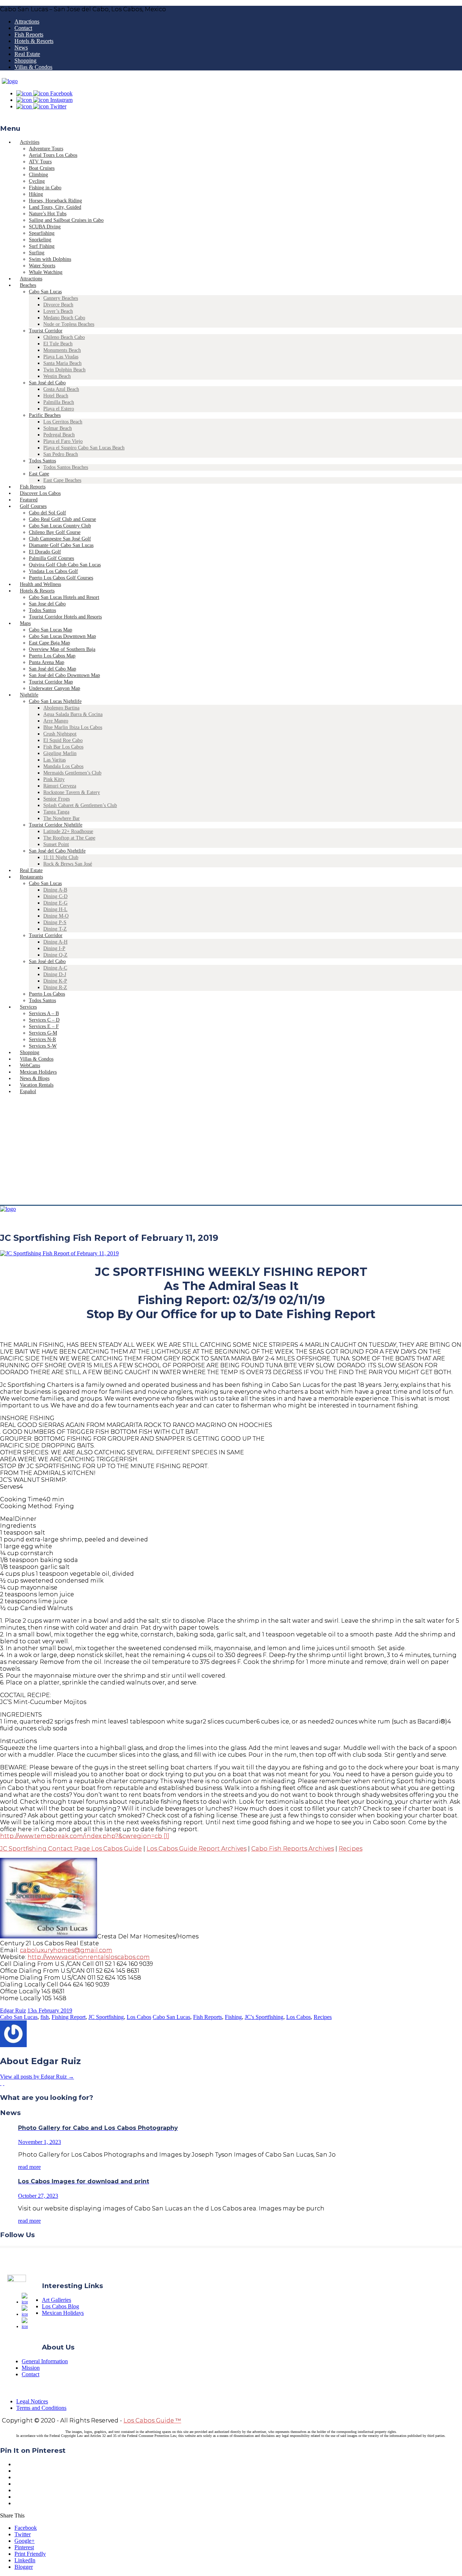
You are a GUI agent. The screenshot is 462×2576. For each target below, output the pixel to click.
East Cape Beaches (62, 480)
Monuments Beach (62, 350)
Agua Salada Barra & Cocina (73, 714)
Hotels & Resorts (34, 41)
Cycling (37, 181)
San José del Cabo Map (53, 669)
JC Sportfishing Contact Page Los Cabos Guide (71, 1849)
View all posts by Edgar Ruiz (37, 2077)
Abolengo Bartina (61, 708)
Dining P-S (55, 922)
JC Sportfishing (106, 2017)
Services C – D (44, 1020)
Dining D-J (55, 974)
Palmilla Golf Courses (51, 558)
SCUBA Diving (45, 227)
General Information (45, 2361)
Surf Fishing (42, 246)
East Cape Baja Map (49, 643)
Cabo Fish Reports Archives (293, 1849)
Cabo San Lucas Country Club (60, 526)
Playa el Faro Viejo (63, 441)
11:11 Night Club (61, 857)
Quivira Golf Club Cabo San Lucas (65, 565)
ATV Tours (40, 162)
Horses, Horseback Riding (55, 201)
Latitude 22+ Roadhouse (68, 831)
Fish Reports (29, 34)
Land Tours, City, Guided (55, 207)
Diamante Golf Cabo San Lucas (61, 545)
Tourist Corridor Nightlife (56, 825)
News (21, 48)
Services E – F (44, 1026)
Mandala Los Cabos (63, 766)
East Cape (39, 474)
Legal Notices (32, 2401)
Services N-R (42, 1039)
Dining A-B (55, 890)
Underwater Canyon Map (55, 688)
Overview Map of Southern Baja (62, 649)
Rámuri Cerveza (60, 786)
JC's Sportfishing (264, 2017)
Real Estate (27, 54)
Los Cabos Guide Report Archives (197, 1849)
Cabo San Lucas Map (51, 630)
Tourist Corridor (46, 331)
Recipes (350, 1849)
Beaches (28, 285)
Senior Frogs (56, 799)
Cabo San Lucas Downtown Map (62, 636)
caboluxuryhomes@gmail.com (66, 1950)
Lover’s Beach (58, 311)
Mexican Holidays (63, 2313)
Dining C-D (55, 896)
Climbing (38, 175)
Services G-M (43, 1033)
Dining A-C (55, 968)
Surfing (37, 253)
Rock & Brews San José (68, 864)
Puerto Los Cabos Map (52, 656)
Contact (23, 28)
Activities (30, 142)
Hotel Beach (56, 396)
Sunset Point (56, 844)
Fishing (233, 2017)
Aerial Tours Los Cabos (53, 155)
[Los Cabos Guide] (10, 81)
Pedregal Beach (59, 435)
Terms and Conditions (41, 2408)
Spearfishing (42, 233)
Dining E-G (55, 903)
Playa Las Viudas (61, 357)
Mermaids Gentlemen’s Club (72, 773)
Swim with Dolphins (50, 259)
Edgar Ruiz (13, 2010)
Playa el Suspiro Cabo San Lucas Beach (84, 448)
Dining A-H (55, 942)
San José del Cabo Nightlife (57, 851)
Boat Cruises (42, 168)
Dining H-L (55, 909)
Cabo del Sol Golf (47, 513)
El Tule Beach (58, 344)
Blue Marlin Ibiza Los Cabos (73, 727)
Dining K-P (55, 981)
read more (29, 2167)
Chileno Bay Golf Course (55, 532)
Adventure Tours (46, 149)
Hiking (36, 194)
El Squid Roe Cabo (63, 740)
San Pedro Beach (61, 454)
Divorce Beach (58, 305)
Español (28, 1091)
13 (32, 2010)
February (50, 2010)
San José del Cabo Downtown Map (64, 675)
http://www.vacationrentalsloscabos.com (89, 1957)
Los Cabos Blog (60, 2306)
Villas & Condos (33, 67)
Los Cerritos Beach (63, 422)
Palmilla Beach (59, 402)
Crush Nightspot (60, 734)
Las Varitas (55, 760)
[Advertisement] (231, 1151)
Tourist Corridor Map (51, 682)
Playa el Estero (59, 409)
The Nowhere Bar (62, 818)
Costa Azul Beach (61, 389)
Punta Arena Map (47, 662)
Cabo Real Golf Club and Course (62, 519)
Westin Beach (57, 376)
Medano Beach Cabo (64, 318)
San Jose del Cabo (47, 604)
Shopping (25, 61)
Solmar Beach (58, 428)
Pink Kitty (54, 779)
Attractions (27, 21)
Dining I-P (54, 948)
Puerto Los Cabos (47, 994)
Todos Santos (42, 461)
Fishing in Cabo (45, 188)
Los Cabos (139, 2017)
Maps (25, 623)
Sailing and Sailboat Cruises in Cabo (66, 220)
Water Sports (42, 266)
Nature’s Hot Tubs (48, 214)
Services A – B (44, 1013)
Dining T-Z (55, 929)
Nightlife (29, 695)
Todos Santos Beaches (66, 467)
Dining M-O (56, 916)
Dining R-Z (55, 987)
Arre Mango (56, 721)
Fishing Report (69, 2017)
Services (28, 1007)
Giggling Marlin (60, 753)
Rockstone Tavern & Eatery (72, 792)
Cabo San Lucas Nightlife (55, 701)
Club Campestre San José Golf (60, 539)
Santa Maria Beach (62, 363)
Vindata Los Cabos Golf (53, 571)
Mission (31, 2368)
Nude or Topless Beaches (69, 324)
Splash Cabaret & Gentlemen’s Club (80, 805)
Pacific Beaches (45, 415)
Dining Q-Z (55, 955)
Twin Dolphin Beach (64, 370)
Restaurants (31, 877)
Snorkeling (40, 240)
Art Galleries (56, 2300)
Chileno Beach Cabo (64, 337)
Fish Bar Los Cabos (63, 747)
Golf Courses (33, 506)
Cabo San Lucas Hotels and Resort (64, 597)
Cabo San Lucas (45, 292)
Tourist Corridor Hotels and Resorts (65, 617)
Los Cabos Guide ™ (152, 2420)
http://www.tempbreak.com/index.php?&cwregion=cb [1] (85, 1836)
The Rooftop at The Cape (69, 838)
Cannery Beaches (61, 298)
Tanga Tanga (56, 812)
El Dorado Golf (45, 552)
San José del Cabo (47, 383)
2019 (66, 2010)
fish (45, 2017)
